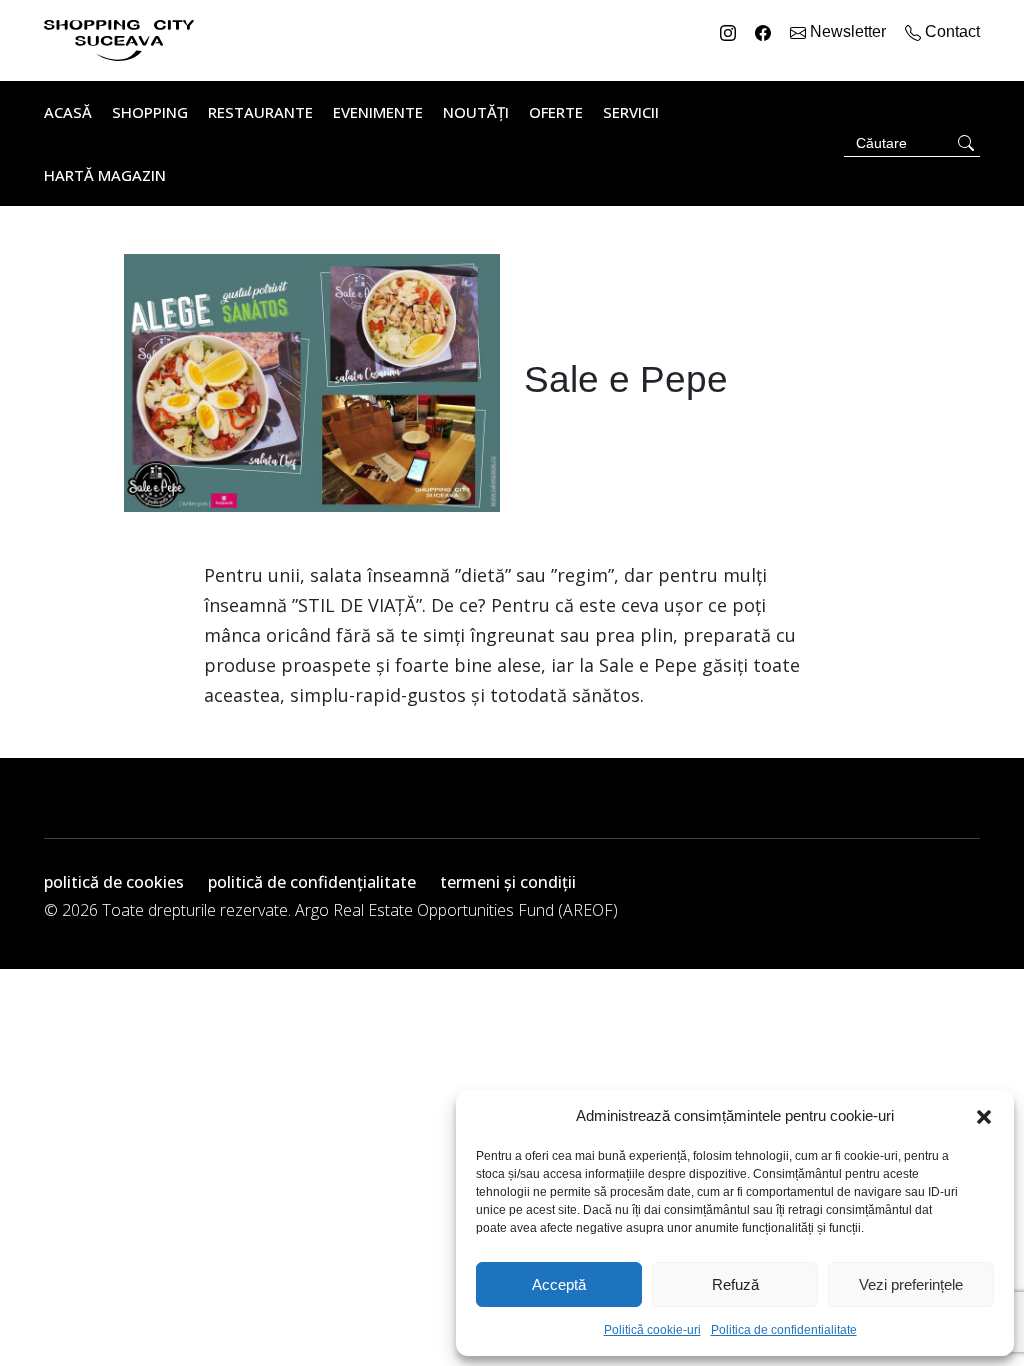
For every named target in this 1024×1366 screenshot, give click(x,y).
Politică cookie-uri (652, 1330)
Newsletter (848, 31)
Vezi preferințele (911, 1284)
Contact (950, 31)
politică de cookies (114, 882)
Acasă (68, 112)
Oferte (556, 112)
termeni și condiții (508, 882)
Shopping (150, 112)
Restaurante (260, 112)
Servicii (631, 112)
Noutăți (476, 112)
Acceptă (559, 1284)
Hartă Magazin (105, 175)
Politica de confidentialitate (784, 1330)
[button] (984, 1116)
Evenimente (378, 112)
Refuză (735, 1284)
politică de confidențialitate (312, 882)
